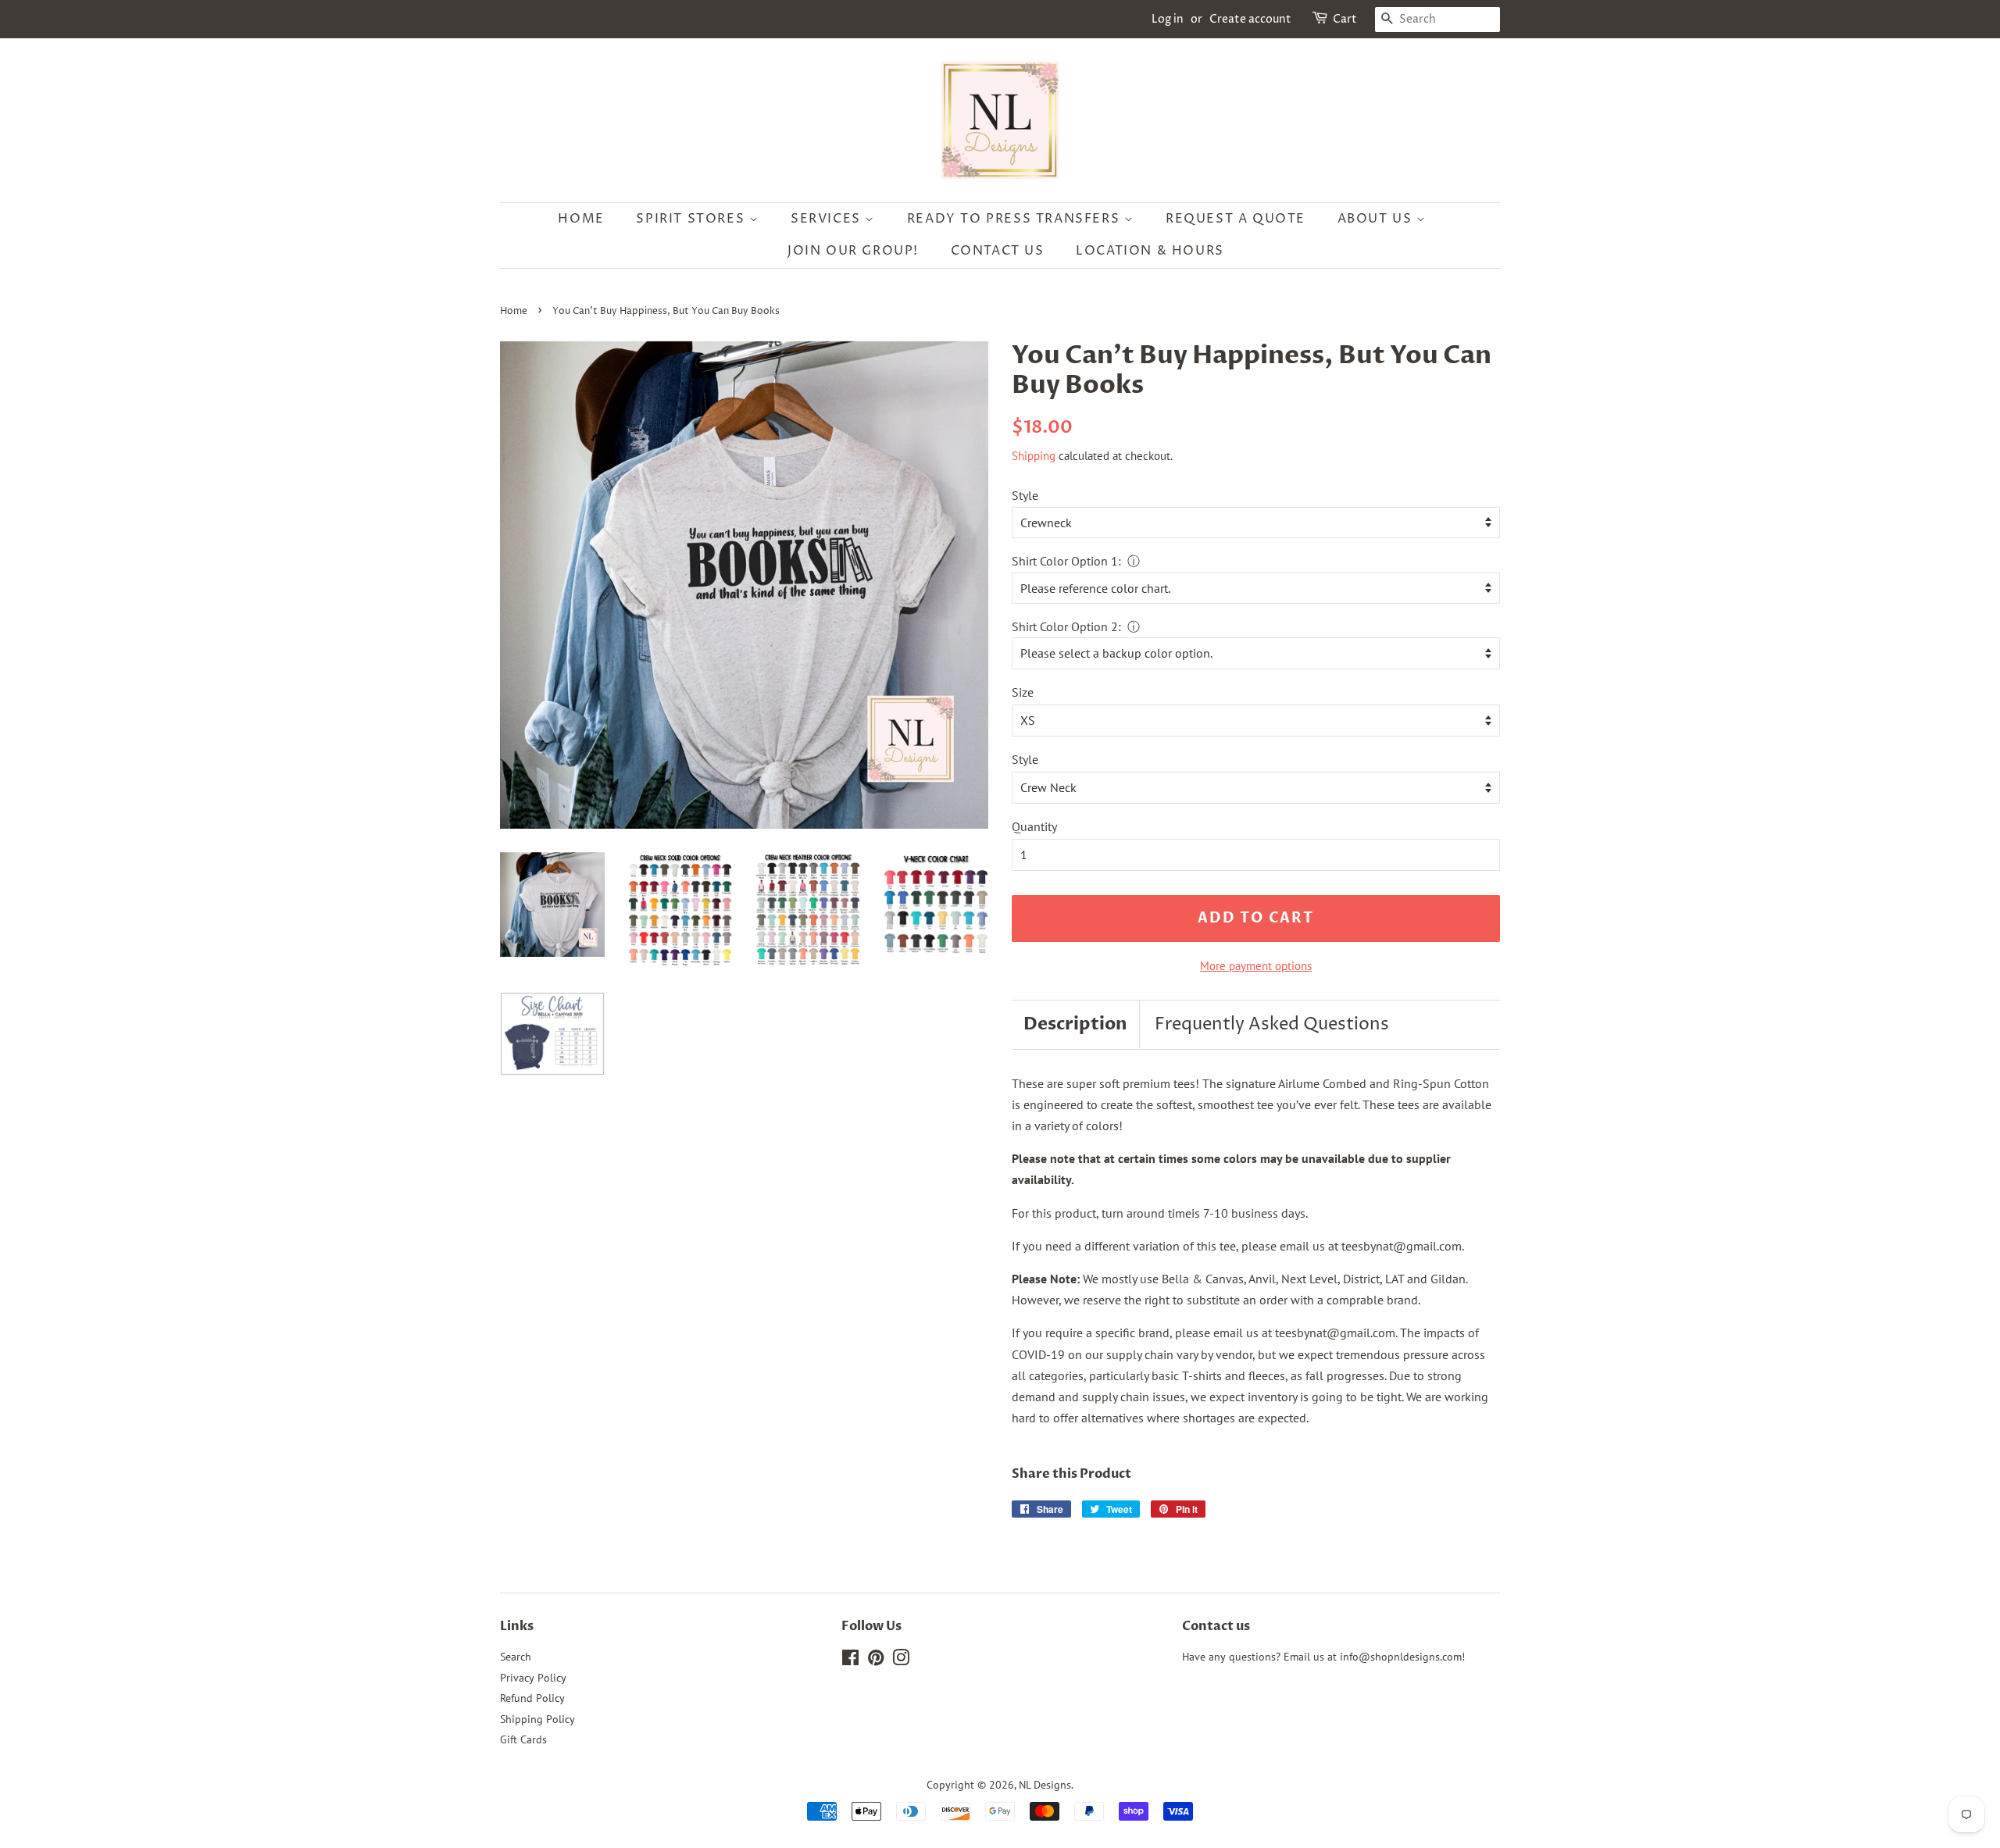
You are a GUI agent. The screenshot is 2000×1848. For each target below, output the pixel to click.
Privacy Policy (533, 1678)
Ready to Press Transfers (1016, 219)
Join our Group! (853, 251)
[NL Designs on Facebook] (850, 1661)
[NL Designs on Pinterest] (876, 1661)
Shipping (1034, 456)
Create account (1250, 19)
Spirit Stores (692, 219)
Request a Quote (1236, 219)
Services (828, 219)
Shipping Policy (537, 1719)
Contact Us (998, 251)
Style (1025, 495)
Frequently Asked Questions (1272, 1025)
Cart (1345, 19)
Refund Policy (532, 1698)
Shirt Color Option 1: (1066, 561)
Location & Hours (1150, 251)
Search (516, 1657)
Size (1023, 692)
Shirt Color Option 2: (1066, 626)
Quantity (1034, 826)
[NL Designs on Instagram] (901, 1661)
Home (581, 219)
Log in (1168, 19)
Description (1075, 1024)
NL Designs (1045, 1785)
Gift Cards (523, 1739)
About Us (1377, 219)
